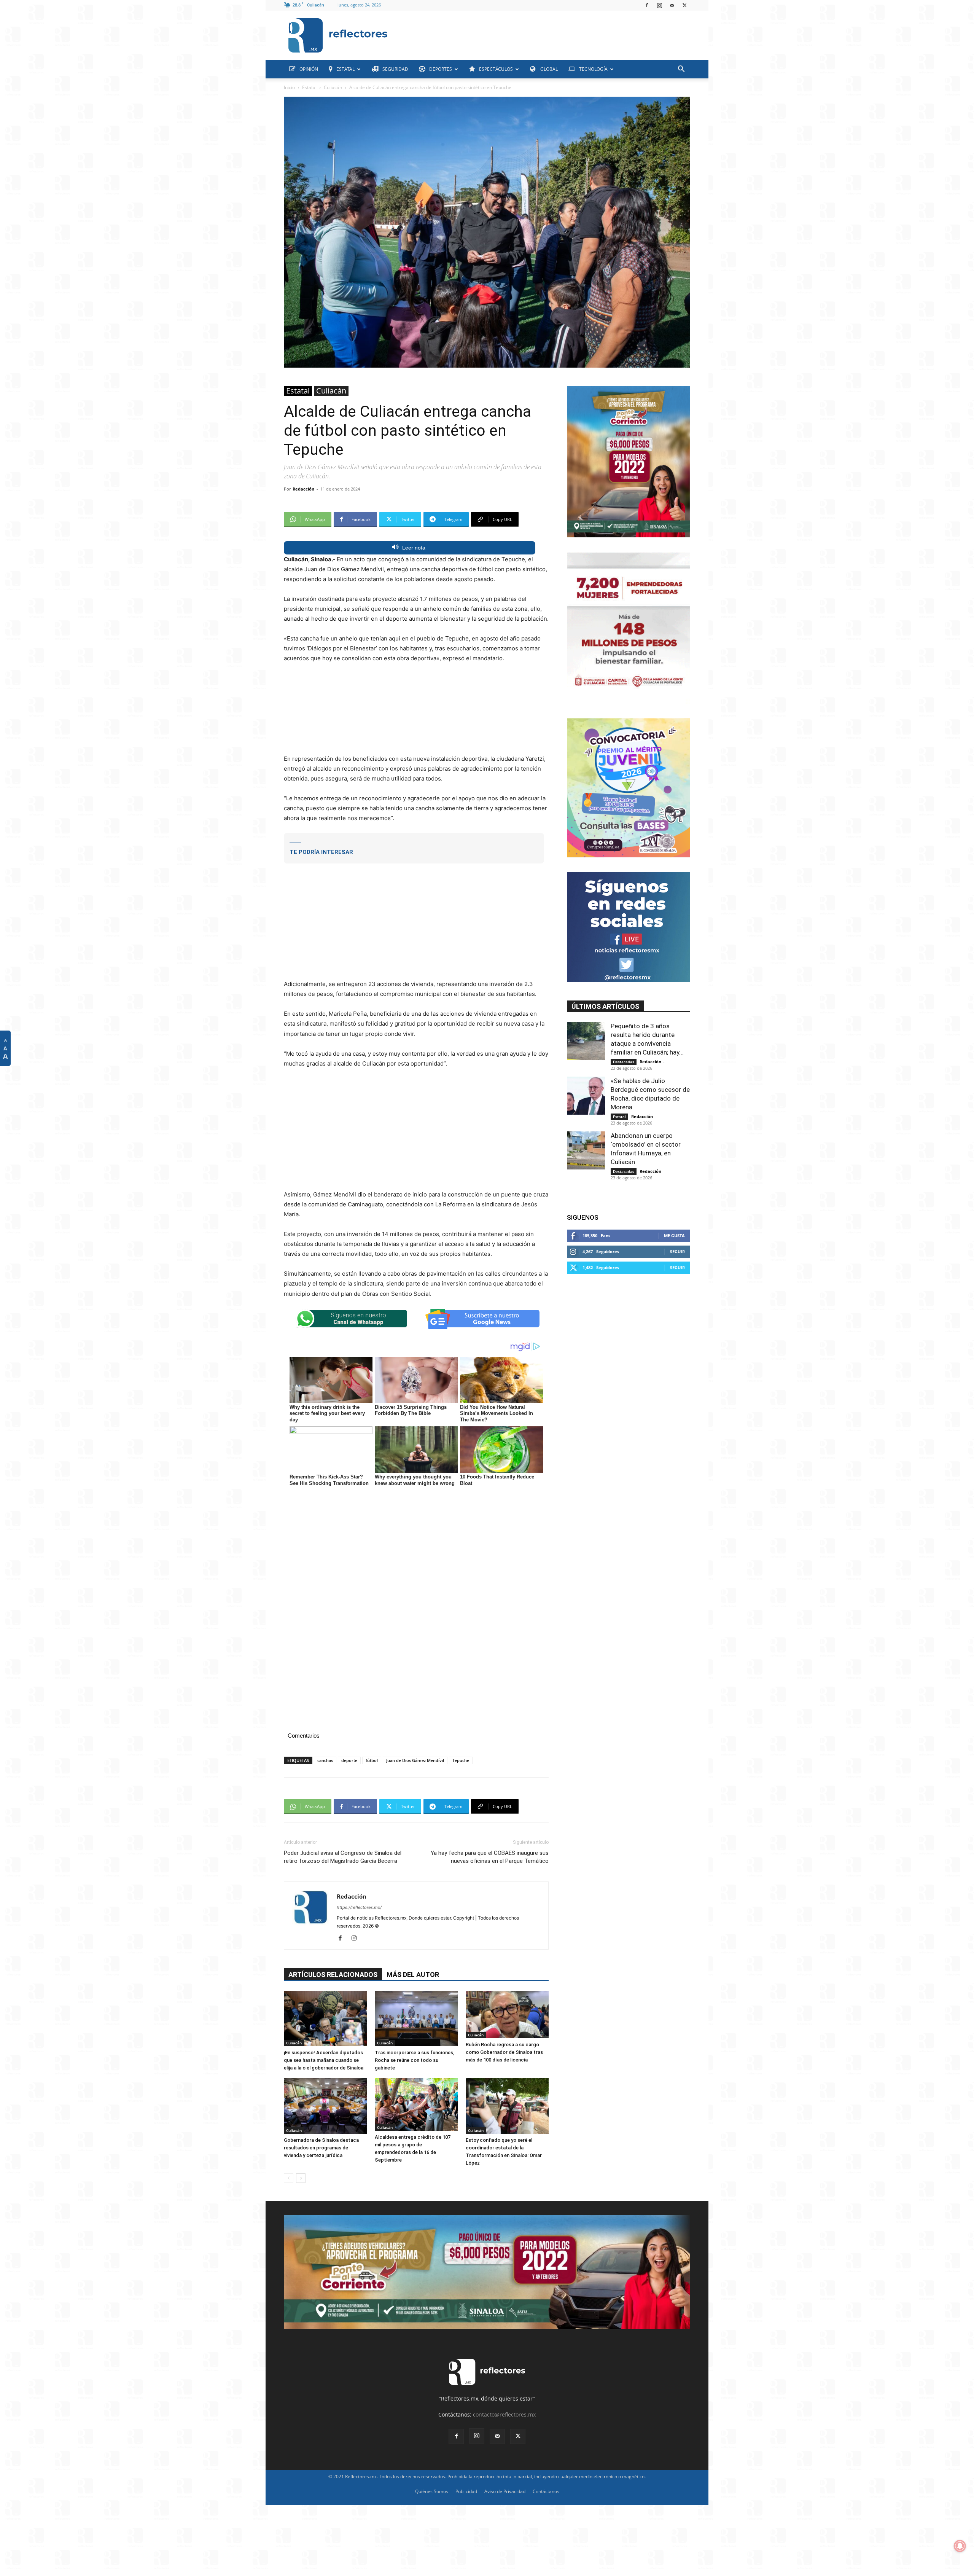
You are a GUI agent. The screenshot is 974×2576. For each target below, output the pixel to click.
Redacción (303, 489)
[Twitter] (684, 5)
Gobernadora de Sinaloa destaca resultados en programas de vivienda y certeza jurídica (321, 2148)
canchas (325, 1760)
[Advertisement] (542, 33)
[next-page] (301, 2178)
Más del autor (413, 1975)
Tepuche (461, 1760)
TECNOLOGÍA (593, 69)
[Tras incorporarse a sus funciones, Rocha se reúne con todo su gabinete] (416, 2019)
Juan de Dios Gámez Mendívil (415, 1760)
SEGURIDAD (395, 69)
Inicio (289, 87)
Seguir (677, 1251)
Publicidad (466, 2491)
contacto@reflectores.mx (504, 2414)
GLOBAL (548, 69)
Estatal (309, 87)
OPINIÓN (309, 69)
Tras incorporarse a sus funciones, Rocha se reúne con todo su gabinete (415, 2060)
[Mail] (672, 5)
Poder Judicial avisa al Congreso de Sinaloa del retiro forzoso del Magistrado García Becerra (343, 1857)
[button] (681, 70)
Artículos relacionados (333, 1975)
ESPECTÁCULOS (496, 69)
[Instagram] (659, 5)
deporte (349, 1760)
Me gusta (674, 1235)
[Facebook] (647, 5)
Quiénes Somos (432, 2491)
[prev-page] (289, 2178)
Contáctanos (546, 2491)
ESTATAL (345, 69)
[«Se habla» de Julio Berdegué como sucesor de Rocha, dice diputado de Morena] (586, 1096)
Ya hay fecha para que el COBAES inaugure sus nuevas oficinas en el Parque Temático (490, 1857)
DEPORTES (441, 69)
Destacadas (624, 1062)
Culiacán (333, 87)
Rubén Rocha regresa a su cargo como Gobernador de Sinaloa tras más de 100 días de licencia (504, 2052)
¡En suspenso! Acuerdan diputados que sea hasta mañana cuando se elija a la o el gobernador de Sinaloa (324, 2060)
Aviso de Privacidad (505, 2491)
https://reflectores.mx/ (359, 1907)
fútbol (372, 1760)
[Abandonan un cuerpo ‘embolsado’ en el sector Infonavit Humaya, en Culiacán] (586, 1150)
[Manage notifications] (960, 2546)
